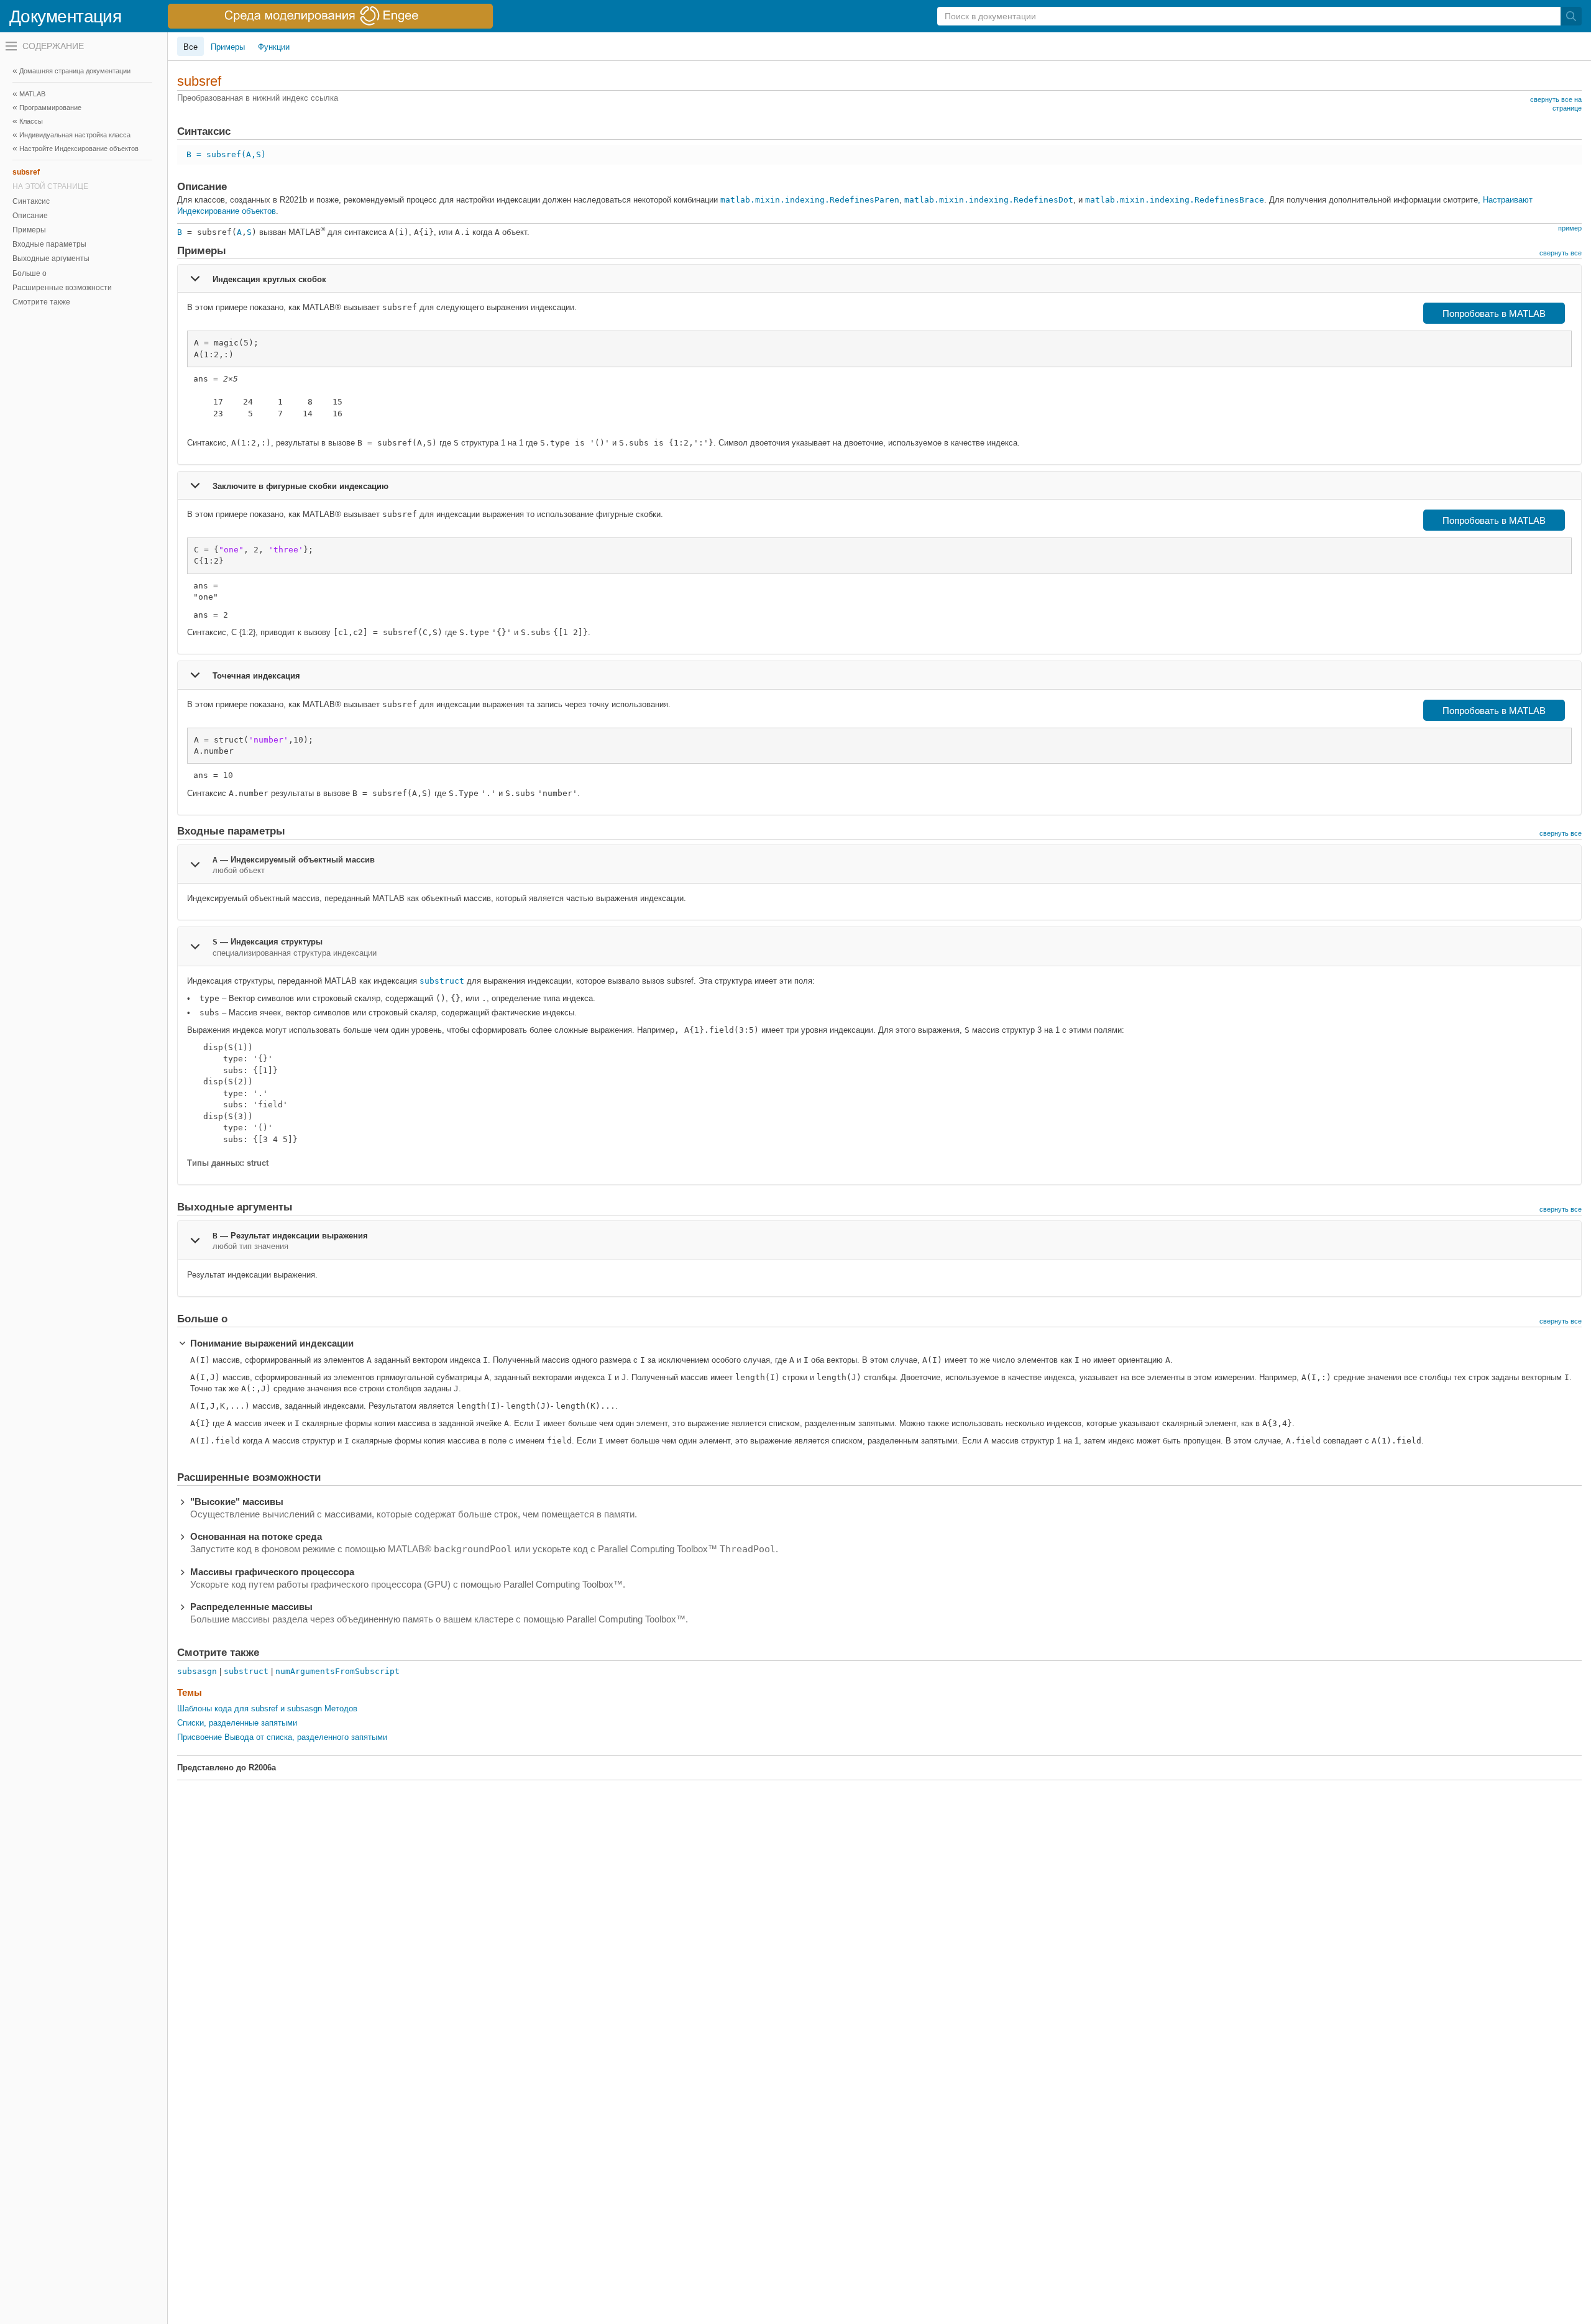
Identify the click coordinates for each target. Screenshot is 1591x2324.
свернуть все (1561, 253)
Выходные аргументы (51, 258)
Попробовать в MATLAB (1494, 313)
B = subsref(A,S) (226, 154)
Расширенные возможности (62, 288)
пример (1570, 228)
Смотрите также (41, 302)
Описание (30, 216)
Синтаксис (31, 201)
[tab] (879, 278)
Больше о (30, 273)
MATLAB (32, 94)
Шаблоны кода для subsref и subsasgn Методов (267, 1709)
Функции (274, 47)
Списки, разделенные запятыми (237, 1723)
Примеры (29, 230)
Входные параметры (49, 244)
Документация (65, 16)
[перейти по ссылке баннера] (330, 16)
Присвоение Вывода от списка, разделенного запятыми (282, 1737)
